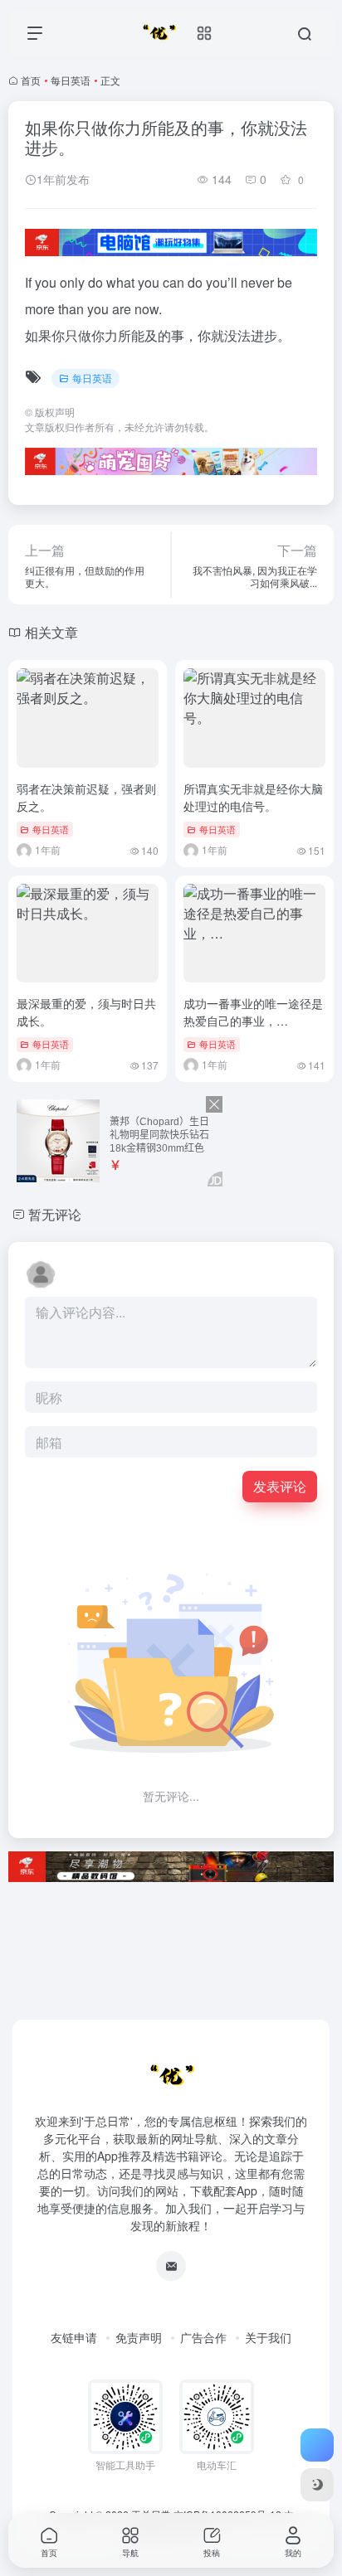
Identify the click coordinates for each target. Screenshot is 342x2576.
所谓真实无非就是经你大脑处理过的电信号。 (253, 797)
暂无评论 (55, 1214)
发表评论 (280, 1486)
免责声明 (139, 2337)
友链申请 (74, 2337)
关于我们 (268, 2337)
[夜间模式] (317, 2485)
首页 (31, 80)
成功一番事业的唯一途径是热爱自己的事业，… (253, 1012)
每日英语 (71, 80)
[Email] (171, 2266)
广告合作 (203, 2337)
